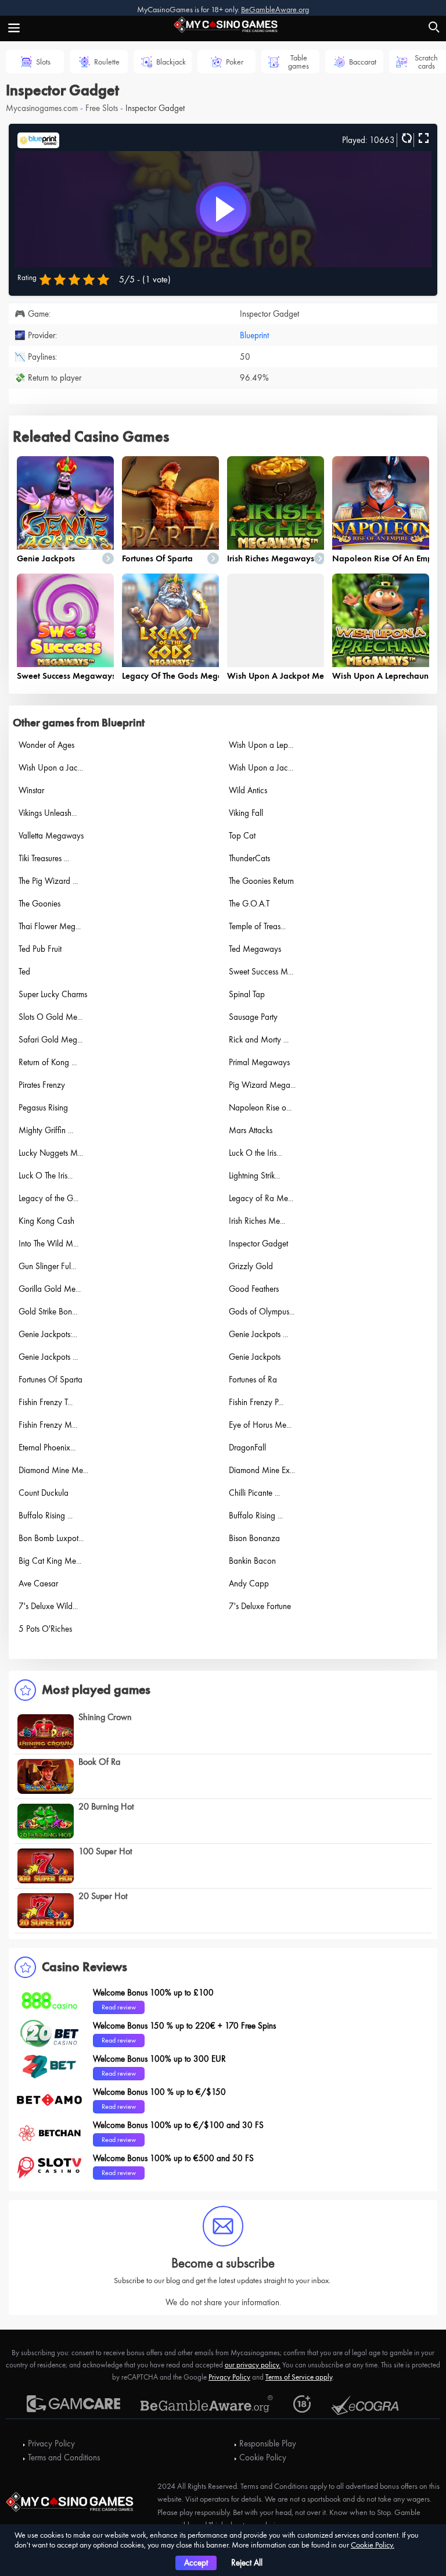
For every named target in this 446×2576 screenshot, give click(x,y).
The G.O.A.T (249, 904)
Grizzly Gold (251, 1266)
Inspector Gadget (258, 1244)
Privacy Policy (229, 2377)
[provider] (38, 139)
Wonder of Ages (46, 745)
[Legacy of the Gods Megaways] (170, 620)
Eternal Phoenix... (47, 1448)
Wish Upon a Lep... (261, 745)
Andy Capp (249, 1583)
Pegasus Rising (43, 1108)
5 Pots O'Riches (45, 1629)
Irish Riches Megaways (271, 558)
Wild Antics (248, 790)
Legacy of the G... (48, 1198)
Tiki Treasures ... (44, 858)
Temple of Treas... (257, 926)
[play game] (223, 209)
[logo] (223, 23)
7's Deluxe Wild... (48, 1606)
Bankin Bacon (252, 1561)
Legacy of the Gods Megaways (183, 676)
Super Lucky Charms (53, 994)
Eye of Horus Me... (260, 1425)
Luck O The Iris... (46, 1176)
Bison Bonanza (254, 1538)
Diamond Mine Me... (53, 1470)
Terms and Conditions (64, 2457)
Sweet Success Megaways (66, 676)
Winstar (31, 790)
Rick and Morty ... (259, 1040)
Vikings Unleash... (48, 813)
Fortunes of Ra (253, 1380)
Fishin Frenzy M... (48, 1425)
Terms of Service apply (299, 2377)
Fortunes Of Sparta (157, 558)
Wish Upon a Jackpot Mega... (284, 676)
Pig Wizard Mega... (262, 1085)
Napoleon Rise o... (260, 1108)
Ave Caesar (38, 1583)
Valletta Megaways (51, 836)
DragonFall (247, 1448)
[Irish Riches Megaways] (276, 503)
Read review (119, 2007)
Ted (24, 972)
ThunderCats (249, 858)
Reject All (247, 2563)
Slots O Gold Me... (51, 1017)
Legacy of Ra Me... (261, 1198)
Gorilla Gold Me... (50, 1289)
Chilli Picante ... (254, 1493)
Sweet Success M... (261, 972)
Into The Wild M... (48, 1244)
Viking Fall (246, 813)
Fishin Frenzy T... (46, 1402)
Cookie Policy (263, 2457)
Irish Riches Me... (257, 1221)
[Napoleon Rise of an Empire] (381, 503)
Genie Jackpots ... (258, 1334)
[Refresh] (405, 139)
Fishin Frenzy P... (256, 1402)
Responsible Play (268, 2444)
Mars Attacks (251, 1130)
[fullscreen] (422, 139)
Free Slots (102, 108)
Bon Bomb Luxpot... (51, 1538)
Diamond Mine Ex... (262, 1470)
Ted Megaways (255, 949)
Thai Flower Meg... (50, 926)
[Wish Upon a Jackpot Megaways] (276, 620)
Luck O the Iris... (255, 1153)
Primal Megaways (259, 1062)
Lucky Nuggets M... (51, 1153)
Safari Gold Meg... (51, 1040)
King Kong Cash (46, 1221)
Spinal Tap (247, 994)
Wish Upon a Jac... (51, 768)
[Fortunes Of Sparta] (170, 503)
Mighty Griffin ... (46, 1130)
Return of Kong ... (48, 1062)
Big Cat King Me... (50, 1561)
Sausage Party (253, 1017)
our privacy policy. (253, 2365)
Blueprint (254, 335)
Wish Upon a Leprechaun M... (389, 676)
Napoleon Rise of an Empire (387, 558)
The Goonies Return (261, 881)
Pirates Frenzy (42, 1085)
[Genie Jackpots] (65, 503)
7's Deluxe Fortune (260, 1606)
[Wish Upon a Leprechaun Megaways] (381, 620)
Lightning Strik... (254, 1176)
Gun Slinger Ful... (47, 1266)
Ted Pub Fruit (40, 949)
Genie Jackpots (46, 558)
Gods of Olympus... (262, 1312)
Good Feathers (254, 1289)
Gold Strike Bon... (48, 1312)
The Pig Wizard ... (48, 881)
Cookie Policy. (373, 2545)
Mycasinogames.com (42, 108)
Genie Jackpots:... (48, 1334)
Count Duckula (44, 1493)
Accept (196, 2563)
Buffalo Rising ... (46, 1515)
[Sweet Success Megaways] (65, 620)
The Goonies (39, 904)
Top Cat (242, 836)
